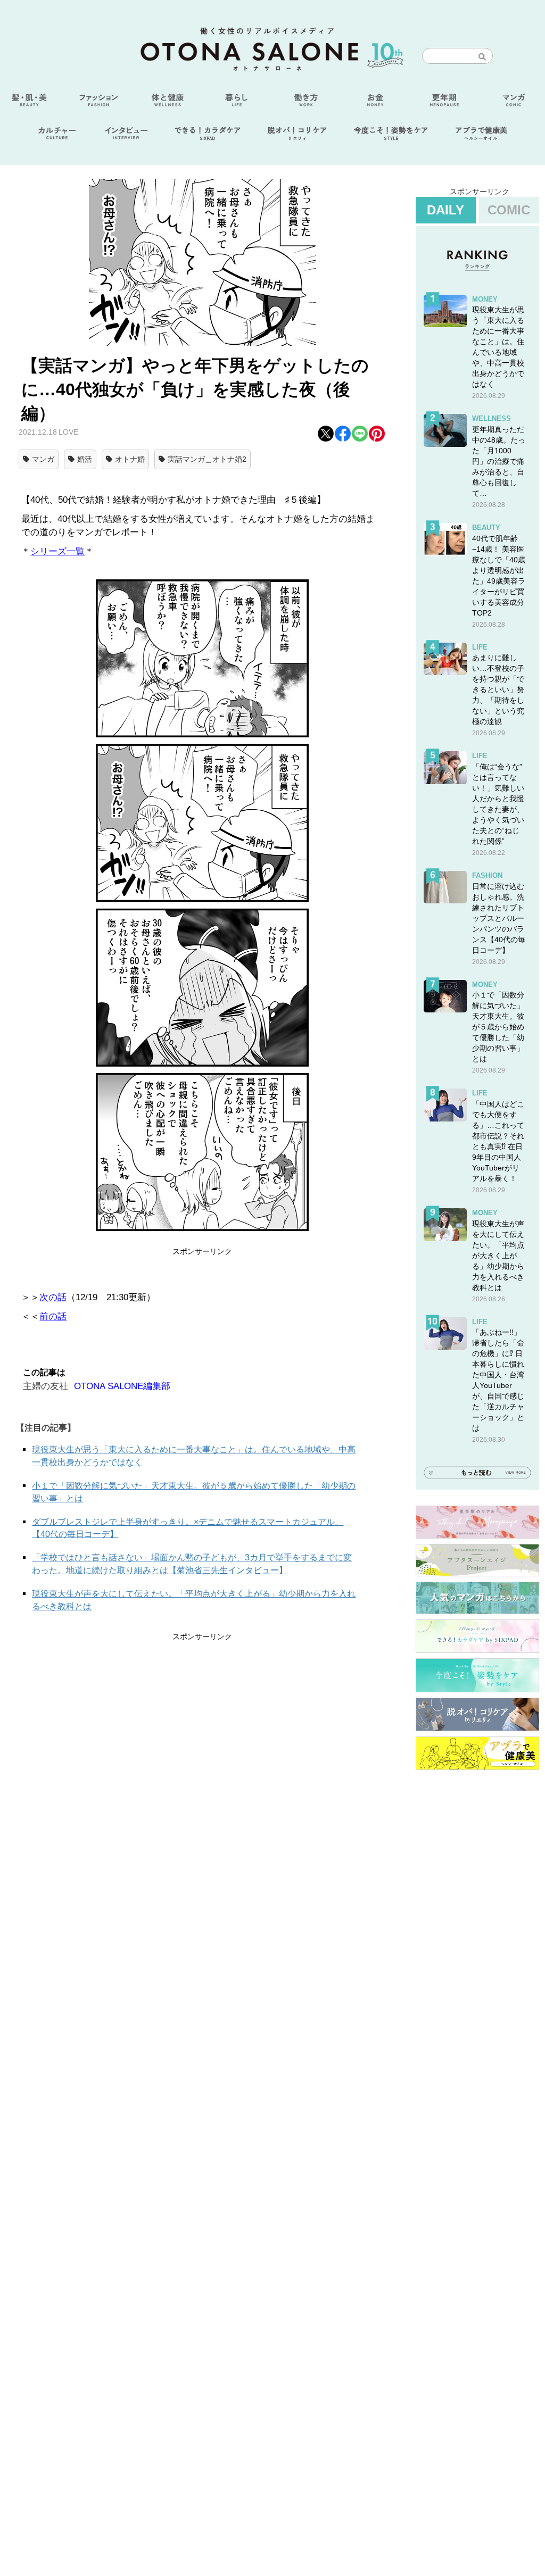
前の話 (53, 1316)
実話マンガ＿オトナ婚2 (207, 459)
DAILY (445, 210)
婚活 (85, 459)
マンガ (43, 459)
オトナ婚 (130, 459)
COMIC (509, 210)
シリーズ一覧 (57, 551)
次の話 (53, 1297)
